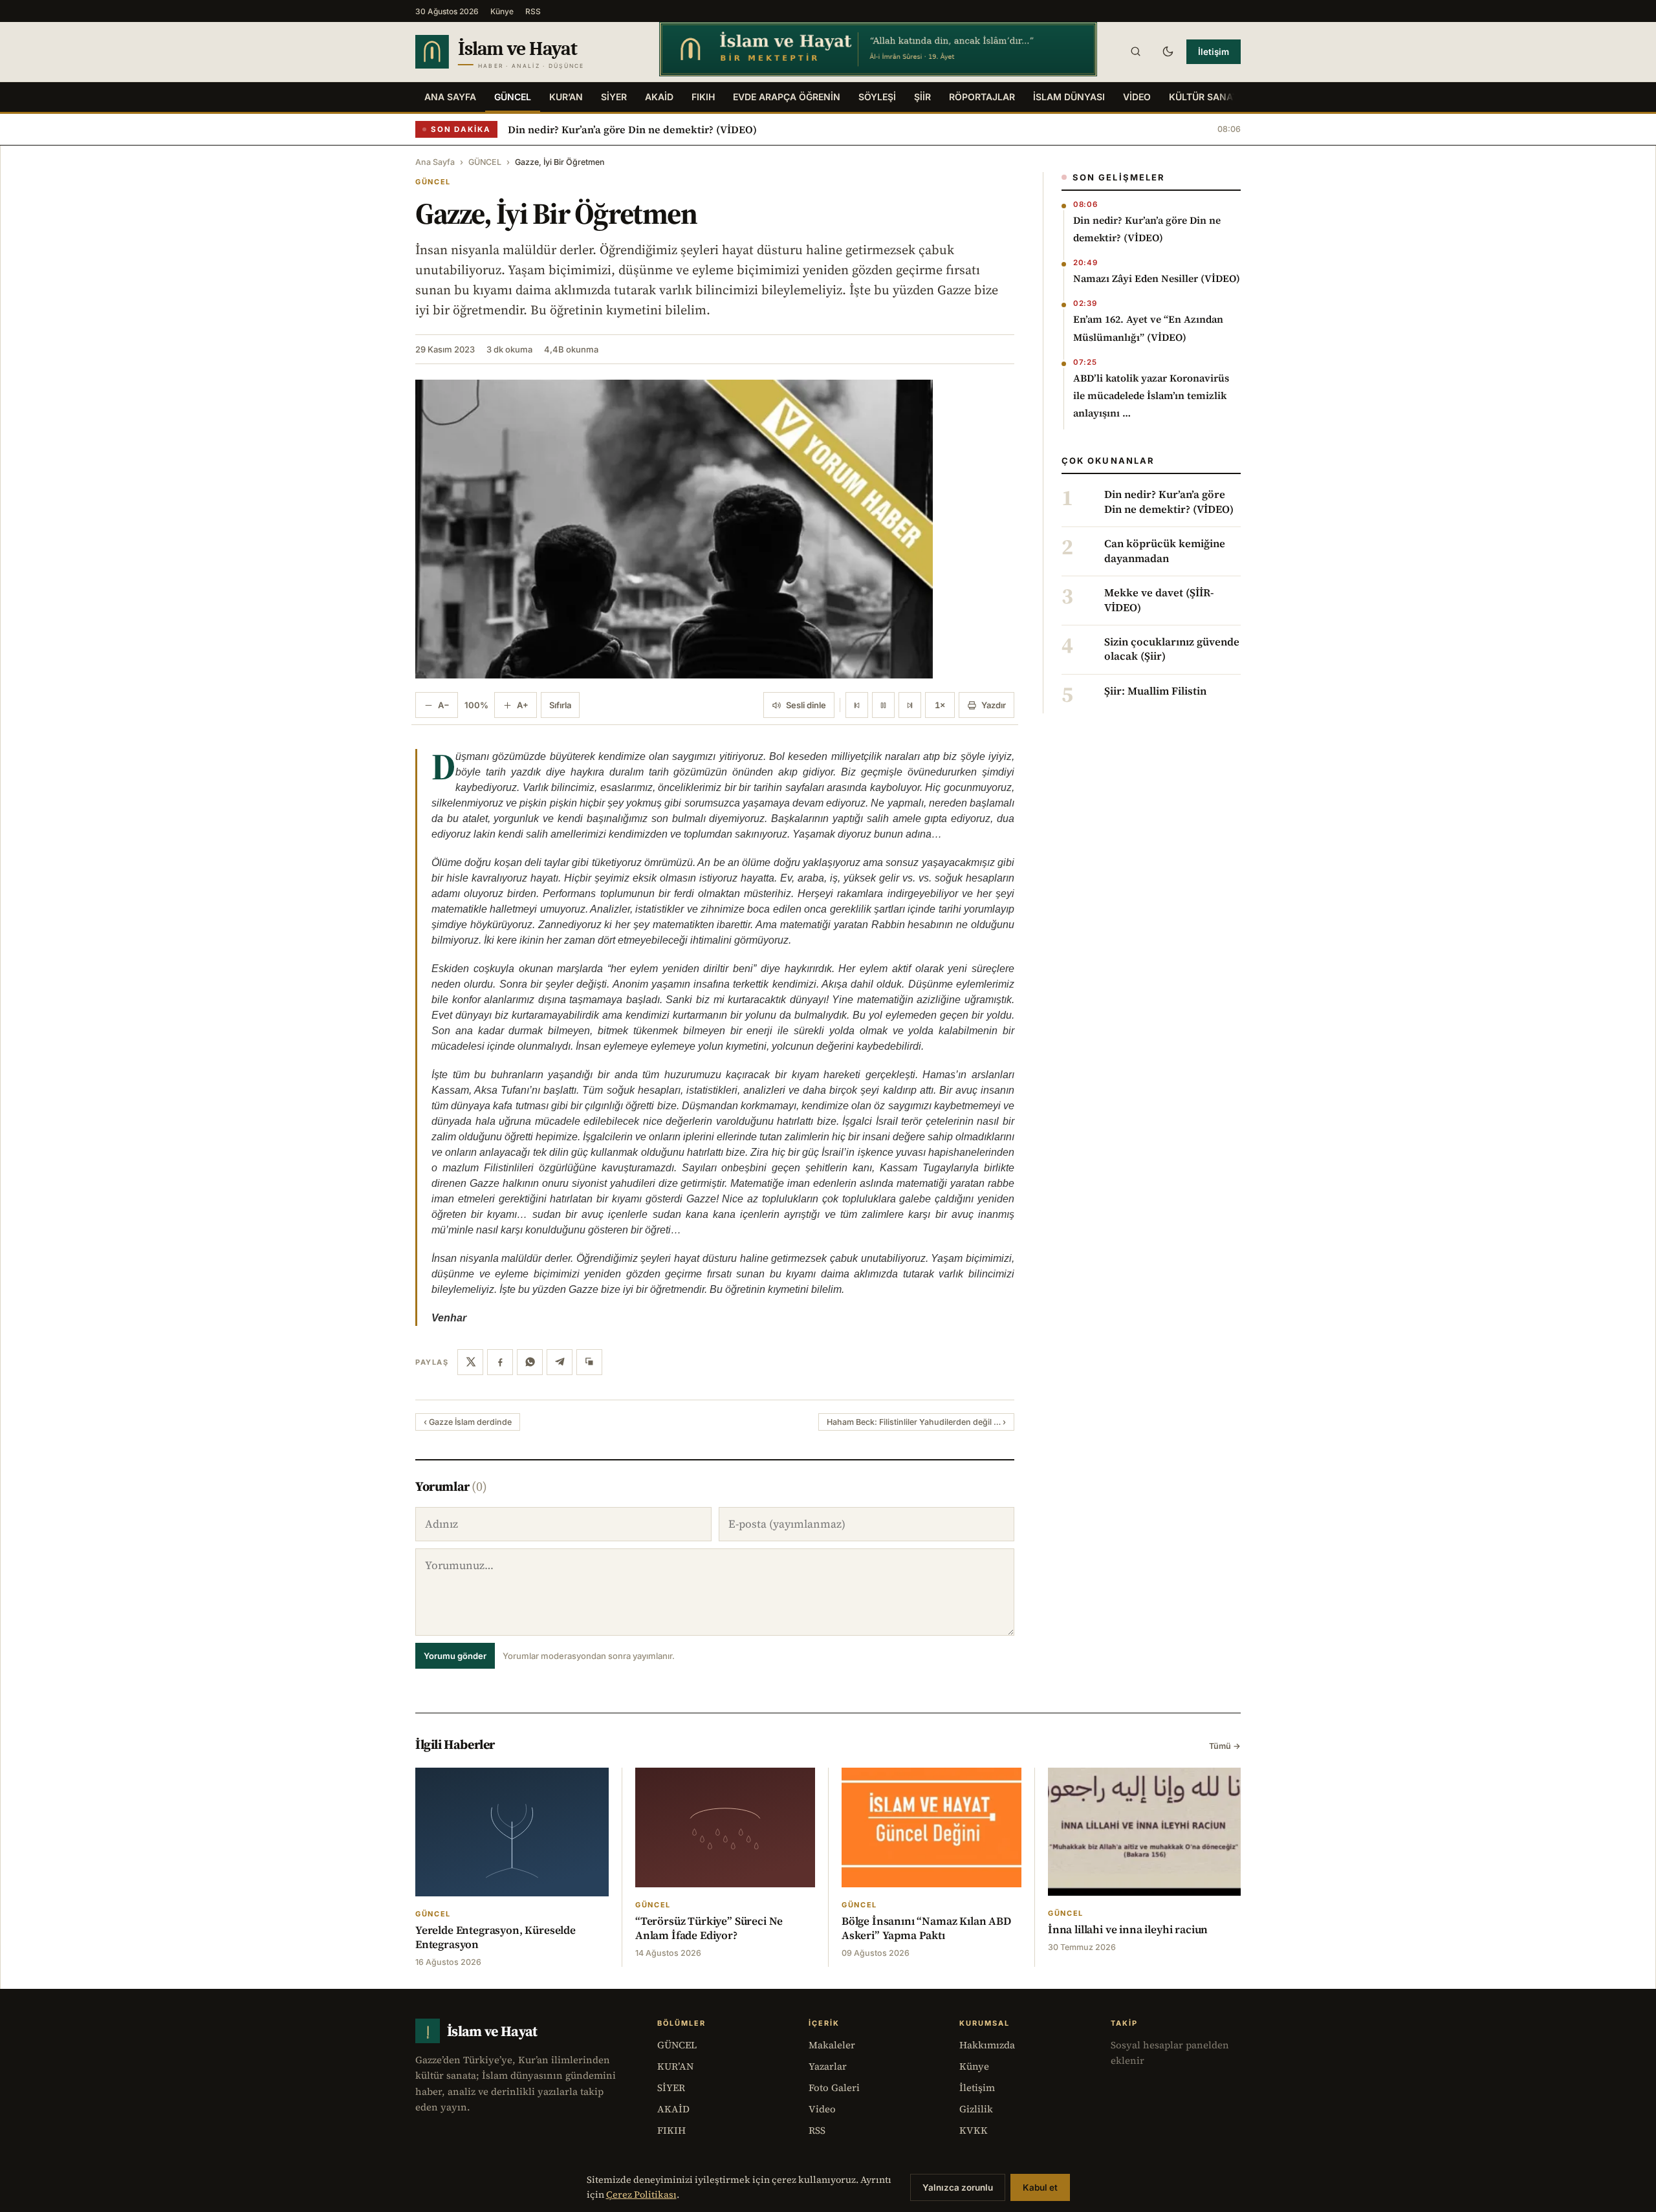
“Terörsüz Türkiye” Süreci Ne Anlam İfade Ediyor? (709, 1928)
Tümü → (1225, 1746)
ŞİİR (922, 97)
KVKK (974, 2130)
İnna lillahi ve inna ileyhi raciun (1128, 1929)
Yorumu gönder (455, 1656)
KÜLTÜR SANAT (1204, 97)
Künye (502, 11)
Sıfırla (560, 705)
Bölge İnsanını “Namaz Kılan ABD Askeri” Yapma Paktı (926, 1928)
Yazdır (994, 705)
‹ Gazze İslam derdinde (468, 1422)
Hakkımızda (987, 2045)
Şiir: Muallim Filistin (1155, 691)
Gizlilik (976, 2109)
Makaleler (832, 2045)
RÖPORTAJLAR (982, 97)
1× (940, 705)
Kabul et (1040, 2187)
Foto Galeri (834, 2087)
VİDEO (1137, 97)
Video (822, 2109)
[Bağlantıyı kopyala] (589, 1362)
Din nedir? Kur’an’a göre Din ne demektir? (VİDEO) (632, 129)
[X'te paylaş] (470, 1362)
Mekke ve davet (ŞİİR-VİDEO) (1159, 600)
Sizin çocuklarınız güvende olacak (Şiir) (1172, 649)
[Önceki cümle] (857, 705)
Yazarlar (828, 2066)
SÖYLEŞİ (877, 97)
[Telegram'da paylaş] (560, 1362)
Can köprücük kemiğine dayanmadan (1165, 551)
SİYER (614, 97)
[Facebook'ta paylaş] (500, 1362)
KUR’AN (566, 97)
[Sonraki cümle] (910, 705)
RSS (533, 11)
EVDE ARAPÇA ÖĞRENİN (787, 97)
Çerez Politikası (641, 2195)
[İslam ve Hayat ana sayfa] (525, 52)
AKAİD (659, 97)
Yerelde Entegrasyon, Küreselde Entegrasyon (496, 1937)
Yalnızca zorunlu (958, 2187)
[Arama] (1135, 52)
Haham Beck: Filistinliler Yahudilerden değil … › (916, 1422)
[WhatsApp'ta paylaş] (530, 1362)
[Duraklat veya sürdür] (883, 705)
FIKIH (703, 97)
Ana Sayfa (450, 97)
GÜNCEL (513, 97)
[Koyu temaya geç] (1168, 52)
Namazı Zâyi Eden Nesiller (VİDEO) (1157, 278)
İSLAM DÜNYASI (1069, 97)
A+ (523, 705)
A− (444, 705)
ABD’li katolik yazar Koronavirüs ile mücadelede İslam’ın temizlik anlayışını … (1151, 396)
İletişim (1214, 52)
